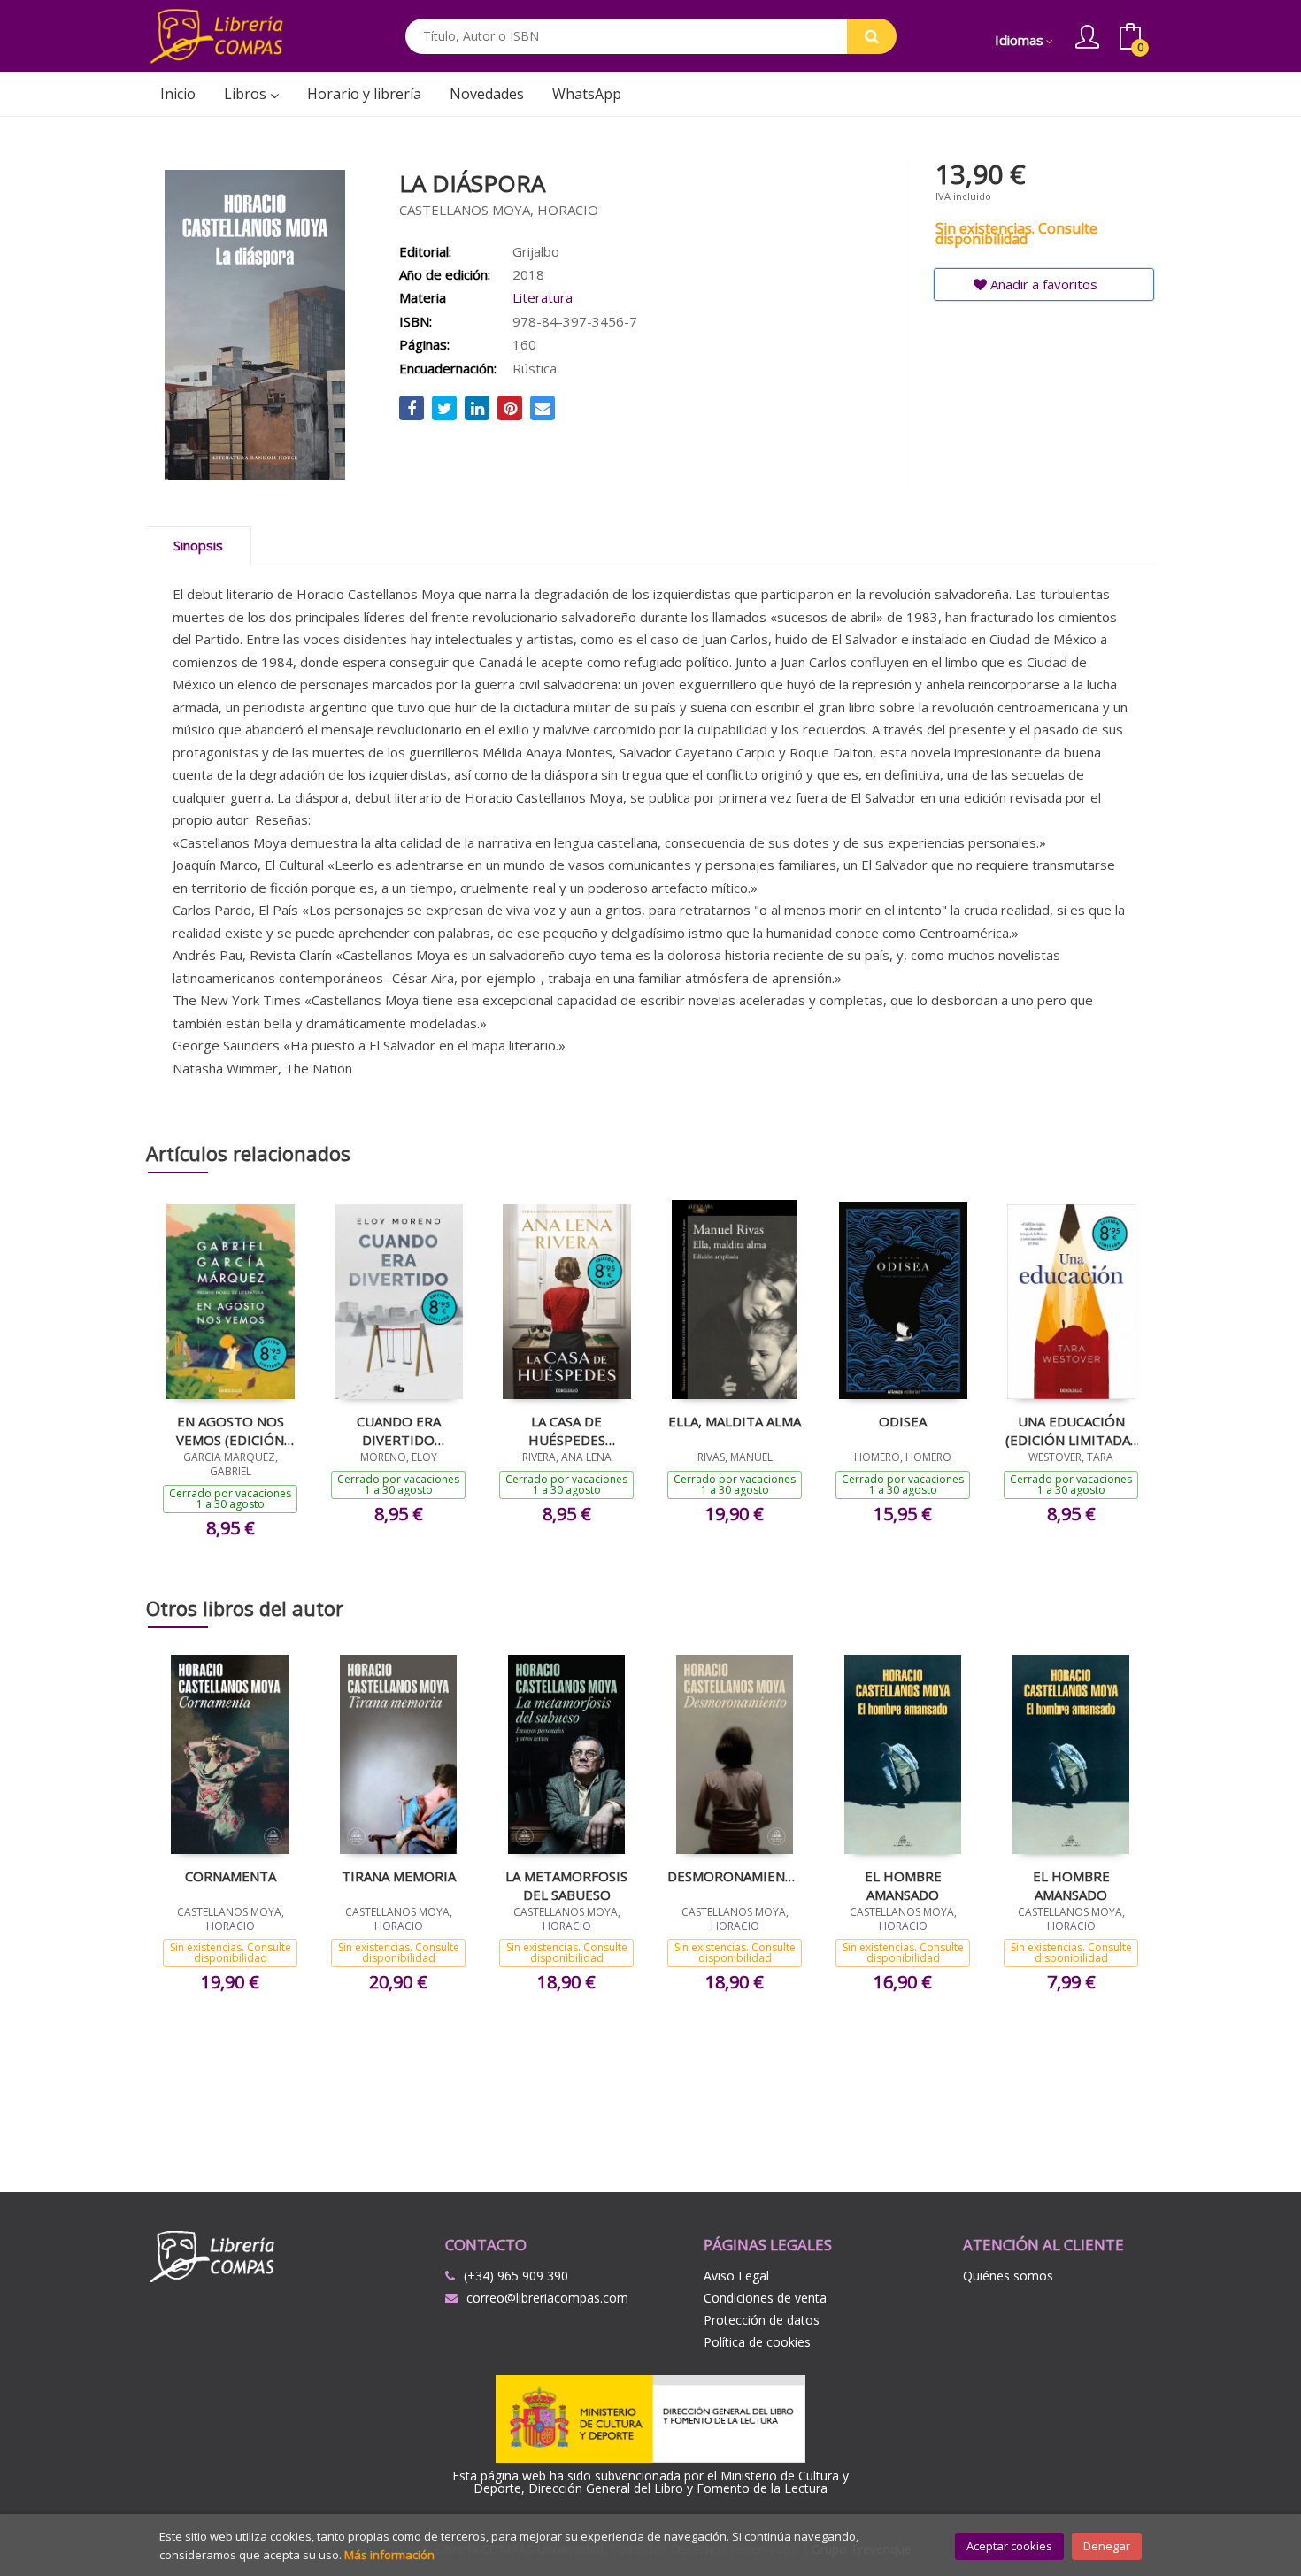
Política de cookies (757, 2342)
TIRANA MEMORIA (399, 1876)
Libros (247, 94)
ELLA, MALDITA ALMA (735, 1421)
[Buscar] (872, 36)
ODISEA (903, 1421)
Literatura (543, 297)
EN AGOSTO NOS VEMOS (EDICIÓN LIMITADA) (230, 1430)
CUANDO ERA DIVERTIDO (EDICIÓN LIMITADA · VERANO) (398, 1430)
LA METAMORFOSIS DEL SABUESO (566, 1885)
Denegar (1107, 2546)
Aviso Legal (736, 2276)
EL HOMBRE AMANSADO (903, 1885)
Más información (389, 2555)
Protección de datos (762, 2320)
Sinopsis (198, 545)
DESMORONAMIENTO (735, 1876)
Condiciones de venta (765, 2298)
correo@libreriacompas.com (547, 2298)
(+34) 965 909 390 (516, 2276)
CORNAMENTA (231, 1876)
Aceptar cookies (1009, 2546)
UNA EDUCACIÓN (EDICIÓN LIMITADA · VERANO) (1071, 1430)
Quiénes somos (1008, 2276)
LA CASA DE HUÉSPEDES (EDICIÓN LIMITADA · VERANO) (566, 1430)
